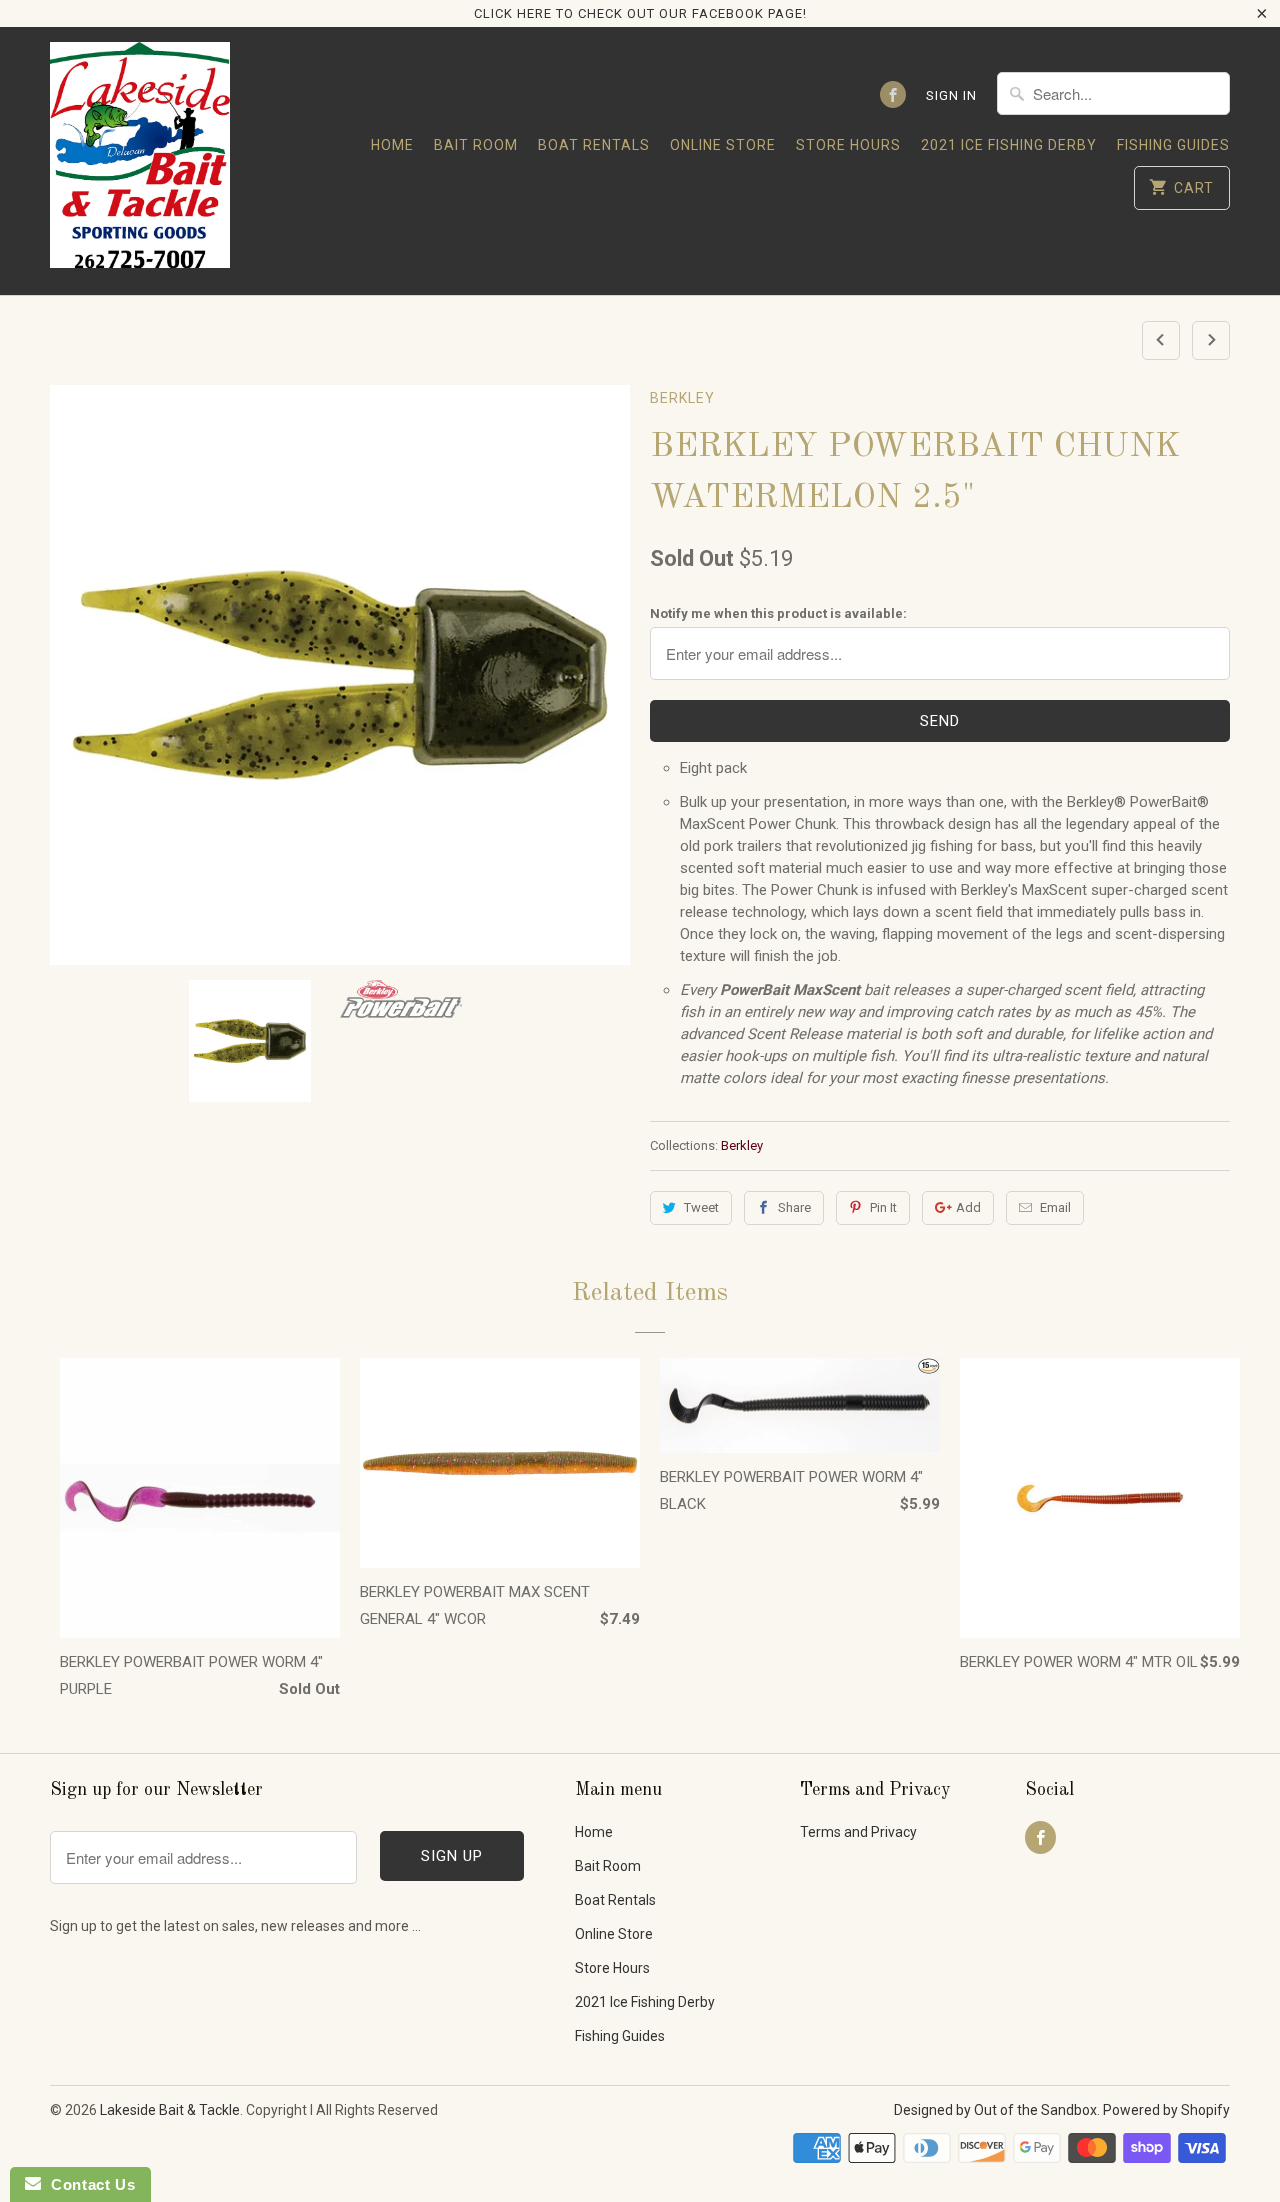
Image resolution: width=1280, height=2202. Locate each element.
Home (392, 145)
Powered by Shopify (1166, 2110)
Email (1055, 1207)
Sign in (951, 95)
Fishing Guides (1173, 145)
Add (968, 1207)
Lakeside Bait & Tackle (170, 2110)
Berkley (682, 398)
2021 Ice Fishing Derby (1009, 145)
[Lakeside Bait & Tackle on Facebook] (893, 94)
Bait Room (476, 145)
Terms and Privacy (858, 1832)
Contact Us (88, 2184)
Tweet (701, 1207)
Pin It (883, 1207)
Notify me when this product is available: (778, 613)
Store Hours (848, 145)
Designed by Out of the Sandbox (995, 2110)
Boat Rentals (594, 145)
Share (794, 1207)
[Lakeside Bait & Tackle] (140, 160)
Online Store (723, 145)
